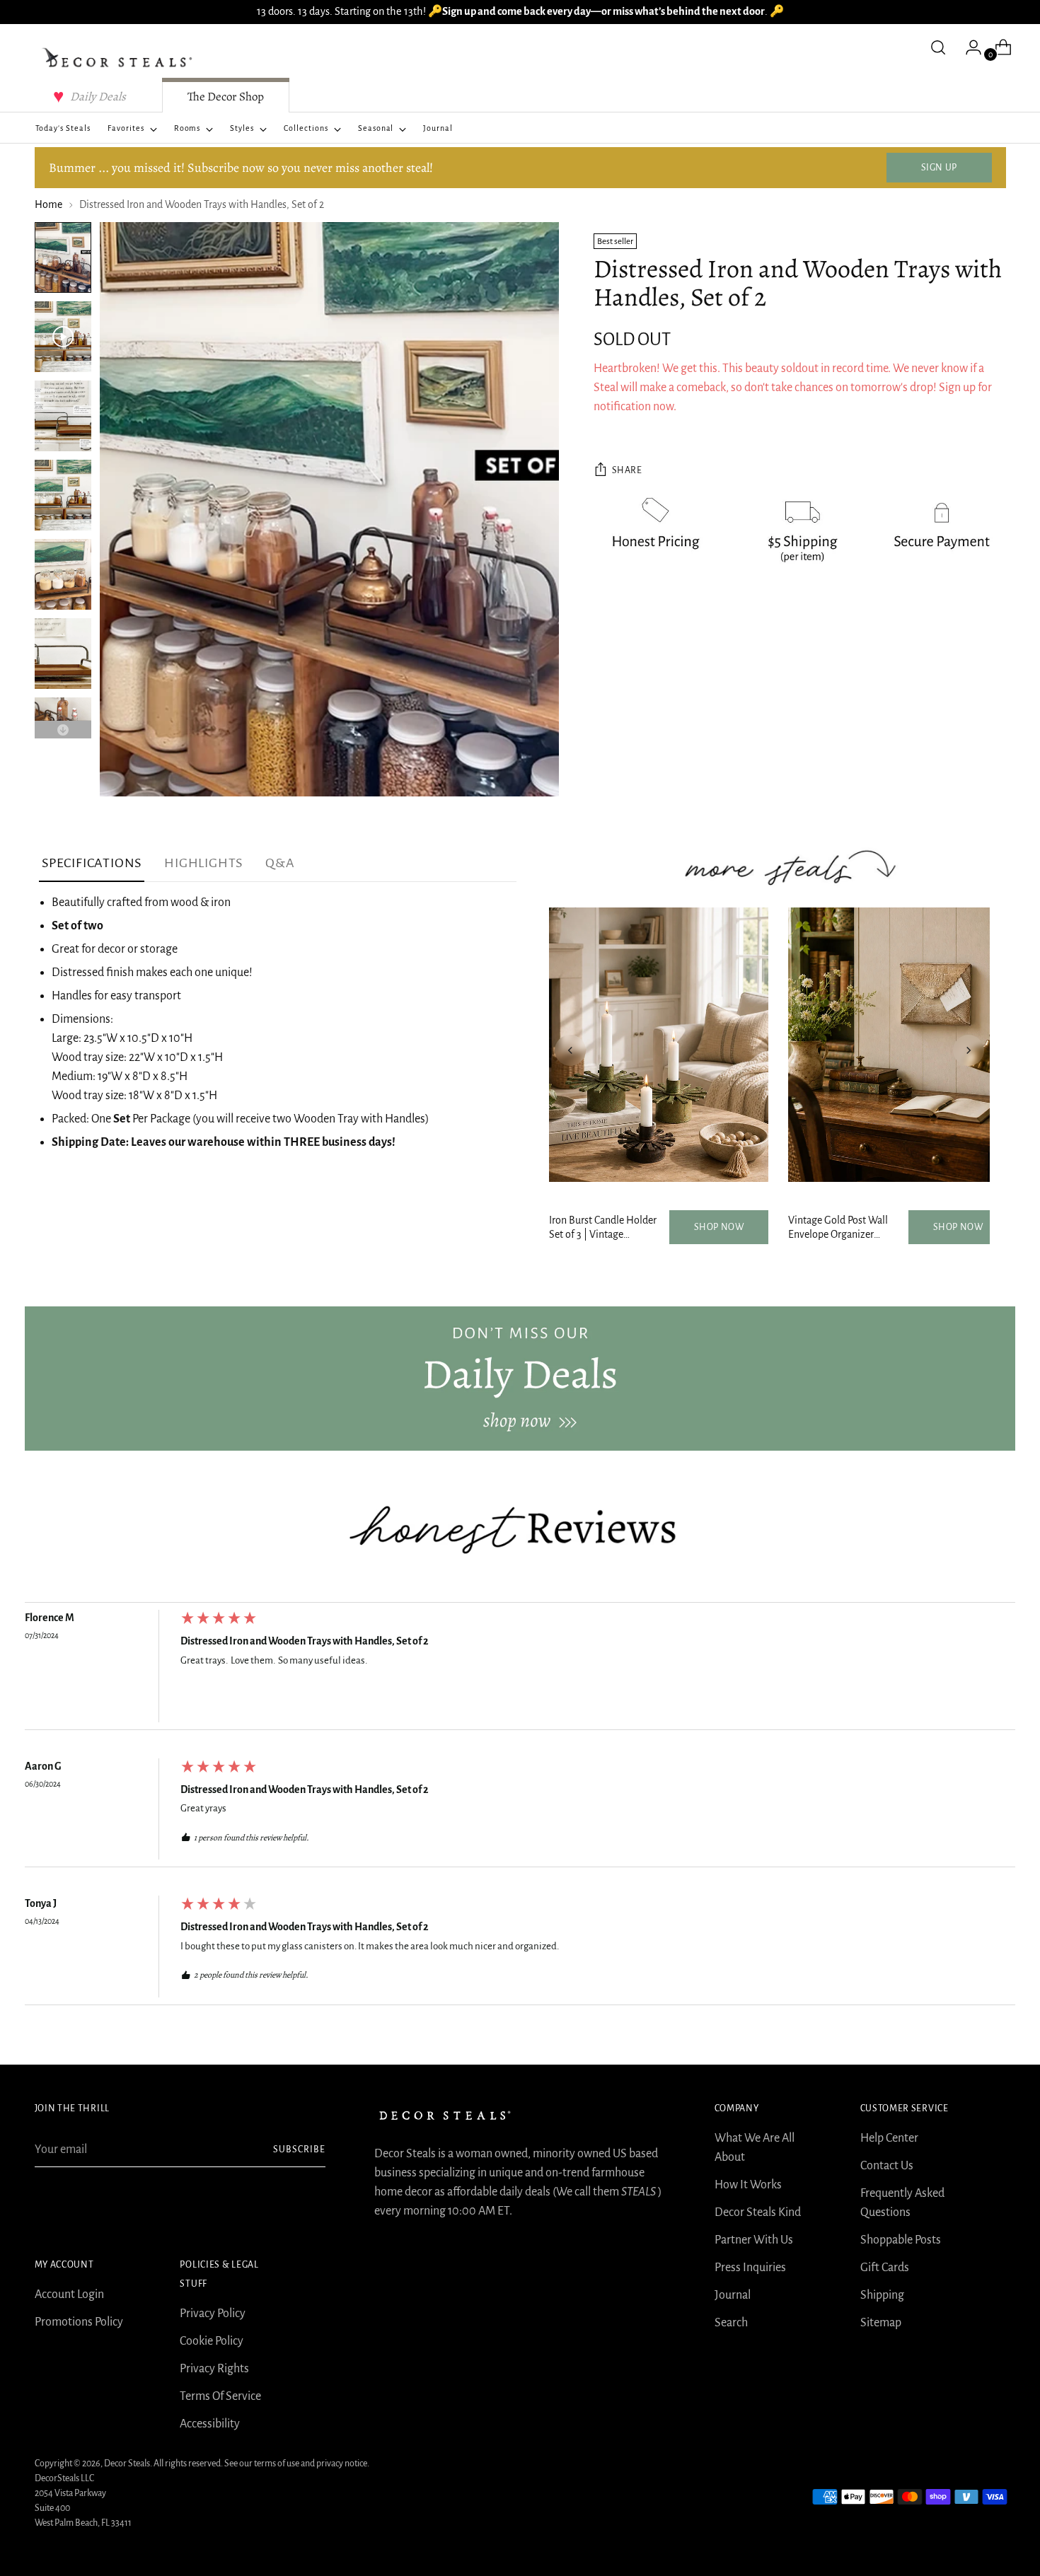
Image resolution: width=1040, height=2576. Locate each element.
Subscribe (299, 2149)
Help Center (889, 2138)
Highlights (203, 863)
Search (731, 2323)
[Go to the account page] (968, 47)
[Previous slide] (570, 1050)
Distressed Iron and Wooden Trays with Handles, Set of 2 (305, 1641)
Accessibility (210, 2424)
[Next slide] (969, 1050)
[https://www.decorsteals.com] (520, 1379)
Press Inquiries (750, 2268)
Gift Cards (885, 2268)
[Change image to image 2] (63, 337)
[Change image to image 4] (63, 495)
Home (48, 204)
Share (627, 471)
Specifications (92, 863)
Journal (733, 2295)
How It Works (748, 2185)
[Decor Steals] (120, 58)
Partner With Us (754, 2240)
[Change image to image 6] (63, 654)
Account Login (69, 2294)
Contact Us (887, 2166)
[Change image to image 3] (63, 416)
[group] (520, 1670)
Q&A (280, 863)
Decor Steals (127, 2464)
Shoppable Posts (901, 2240)
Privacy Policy (213, 2314)
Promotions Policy (79, 2322)
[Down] (63, 730)
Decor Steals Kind (758, 2212)
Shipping (882, 2295)
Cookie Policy (212, 2341)
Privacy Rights (214, 2369)
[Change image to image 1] (63, 257)
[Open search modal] (938, 47)
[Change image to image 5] (63, 574)
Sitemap (881, 2323)
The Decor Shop (226, 97)
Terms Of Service (220, 2396)
